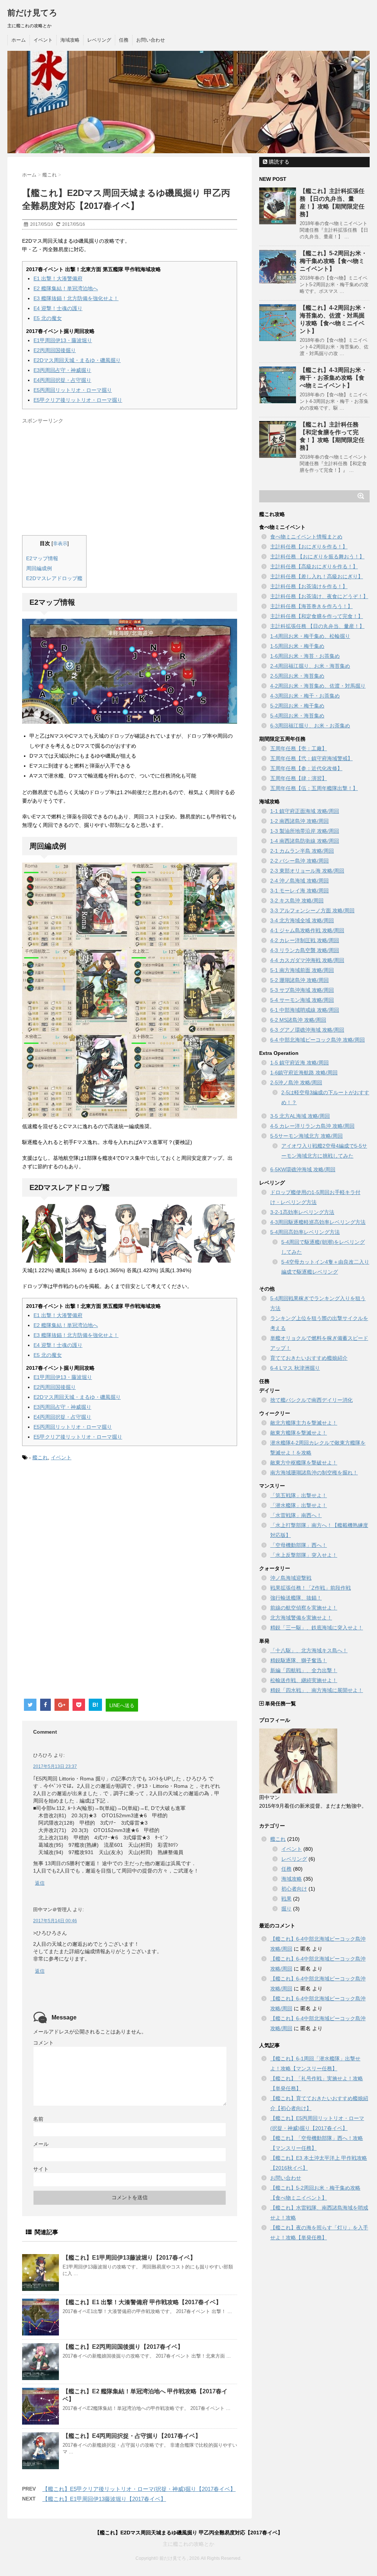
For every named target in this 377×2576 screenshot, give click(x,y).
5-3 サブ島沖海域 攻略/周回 (302, 990)
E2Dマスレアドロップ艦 (54, 578)
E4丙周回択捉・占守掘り (62, 380)
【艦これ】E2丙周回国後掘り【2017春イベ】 (123, 2347)
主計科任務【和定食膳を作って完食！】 (317, 616)
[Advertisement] (84, 478)
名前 (38, 2119)
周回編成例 (39, 568)
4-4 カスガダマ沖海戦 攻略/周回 (307, 960)
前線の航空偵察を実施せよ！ (304, 1608)
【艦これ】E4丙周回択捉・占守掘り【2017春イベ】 (132, 2436)
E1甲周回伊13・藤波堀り (63, 340)
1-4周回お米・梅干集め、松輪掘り (310, 636)
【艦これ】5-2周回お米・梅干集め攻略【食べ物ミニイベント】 (333, 261)
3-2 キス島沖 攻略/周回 (297, 901)
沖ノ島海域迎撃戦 (291, 1578)
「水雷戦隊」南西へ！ (296, 1515)
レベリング (99, 40)
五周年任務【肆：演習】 (299, 778)
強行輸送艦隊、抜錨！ (296, 1598)
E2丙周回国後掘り (55, 350)
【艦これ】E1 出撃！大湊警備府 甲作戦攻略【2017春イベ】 (142, 2302)
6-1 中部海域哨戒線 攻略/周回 (305, 1010)
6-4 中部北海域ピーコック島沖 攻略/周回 (318, 1040)
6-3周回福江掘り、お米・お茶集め (310, 726)
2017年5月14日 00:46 (55, 1921)
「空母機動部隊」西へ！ (299, 1545)
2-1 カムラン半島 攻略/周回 (302, 851)
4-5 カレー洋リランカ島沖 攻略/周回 (312, 1126)
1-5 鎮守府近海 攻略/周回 (300, 1063)
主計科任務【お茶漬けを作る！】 (309, 586)
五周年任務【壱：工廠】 (299, 748)
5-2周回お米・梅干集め (297, 706)
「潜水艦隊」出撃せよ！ (299, 1505)
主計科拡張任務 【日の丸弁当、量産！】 (317, 626)
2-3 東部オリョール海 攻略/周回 (307, 871)
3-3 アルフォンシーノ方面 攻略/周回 (312, 910)
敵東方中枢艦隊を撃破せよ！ (304, 1463)
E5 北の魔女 (48, 318)
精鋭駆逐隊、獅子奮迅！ (299, 1660)
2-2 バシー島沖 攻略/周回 (300, 861)
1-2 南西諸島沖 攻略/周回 (300, 821)
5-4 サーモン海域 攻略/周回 (302, 1000)
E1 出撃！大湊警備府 (58, 278)
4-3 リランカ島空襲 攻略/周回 (305, 950)
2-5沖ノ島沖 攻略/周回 (296, 1082)
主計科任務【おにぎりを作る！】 (309, 547)
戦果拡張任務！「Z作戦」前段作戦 (311, 1588)
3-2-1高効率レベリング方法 (302, 1212)
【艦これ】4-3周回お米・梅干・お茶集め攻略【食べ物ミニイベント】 (333, 378)
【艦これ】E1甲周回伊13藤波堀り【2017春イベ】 (129, 2258)
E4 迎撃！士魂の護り (58, 308)
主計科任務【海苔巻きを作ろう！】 (311, 606)
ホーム (19, 40)
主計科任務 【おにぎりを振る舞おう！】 (317, 557)
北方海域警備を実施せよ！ (301, 1618)
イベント (43, 40)
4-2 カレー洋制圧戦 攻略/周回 (305, 940)
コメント (43, 2043)
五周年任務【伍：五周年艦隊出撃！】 (314, 788)
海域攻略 (70, 40)
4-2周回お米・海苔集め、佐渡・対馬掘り (318, 686)
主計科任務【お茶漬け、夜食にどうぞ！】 (319, 596)
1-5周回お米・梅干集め (297, 646)
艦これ (40, 1457)
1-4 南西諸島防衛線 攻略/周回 (305, 841)
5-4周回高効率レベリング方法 (305, 1232)
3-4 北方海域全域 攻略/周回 (302, 920)
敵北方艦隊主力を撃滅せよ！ (304, 1423)
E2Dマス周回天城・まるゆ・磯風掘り (77, 360)
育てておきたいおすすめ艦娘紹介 (309, 1358)
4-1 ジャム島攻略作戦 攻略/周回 (307, 930)
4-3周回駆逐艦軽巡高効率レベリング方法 (318, 1222)
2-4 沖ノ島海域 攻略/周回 (300, 881)
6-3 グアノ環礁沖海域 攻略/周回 (307, 1030)
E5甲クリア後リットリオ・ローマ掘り (78, 400)
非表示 (60, 544)
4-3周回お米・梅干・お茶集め (305, 696)
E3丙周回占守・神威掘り (62, 370)
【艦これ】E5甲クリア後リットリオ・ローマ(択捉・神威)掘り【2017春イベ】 (139, 2489)
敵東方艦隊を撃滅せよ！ (299, 1433)
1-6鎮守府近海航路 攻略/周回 (304, 1073)
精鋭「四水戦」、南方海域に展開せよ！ (317, 1690)
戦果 (286, 1899)
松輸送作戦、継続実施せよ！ (304, 1680)
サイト (41, 2169)
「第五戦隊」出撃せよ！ (299, 1495)
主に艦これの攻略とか (188, 2544)
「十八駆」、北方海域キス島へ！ (309, 1650)
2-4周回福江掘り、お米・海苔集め (310, 666)
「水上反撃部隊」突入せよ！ (304, 1555)
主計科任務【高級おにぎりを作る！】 (314, 566)
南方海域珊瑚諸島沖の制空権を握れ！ (314, 1473)
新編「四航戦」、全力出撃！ (304, 1670)
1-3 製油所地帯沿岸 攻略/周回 (305, 831)
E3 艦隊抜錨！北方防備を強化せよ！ (76, 298)
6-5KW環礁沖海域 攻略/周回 (303, 1169)
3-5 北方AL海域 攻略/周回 (300, 1116)
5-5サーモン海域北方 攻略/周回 (306, 1136)
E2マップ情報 (42, 558)
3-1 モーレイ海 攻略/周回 (300, 891)
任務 (124, 40)
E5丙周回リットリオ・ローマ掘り (73, 390)
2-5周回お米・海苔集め (297, 676)
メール (41, 2144)
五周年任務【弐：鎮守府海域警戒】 (311, 758)
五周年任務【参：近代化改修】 (306, 768)
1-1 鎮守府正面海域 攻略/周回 (305, 811)
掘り (286, 1909)
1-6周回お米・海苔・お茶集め (305, 656)
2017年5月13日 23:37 (55, 1766)
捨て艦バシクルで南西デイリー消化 (311, 1400)
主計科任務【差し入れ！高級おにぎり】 (317, 576)
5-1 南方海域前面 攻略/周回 (302, 970)
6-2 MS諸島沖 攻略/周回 (298, 1020)
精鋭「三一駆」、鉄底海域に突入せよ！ (317, 1628)
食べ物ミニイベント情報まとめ (306, 537)
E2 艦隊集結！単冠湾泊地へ (66, 288)
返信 (40, 1883)
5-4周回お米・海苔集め (297, 716)
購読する (278, 162)
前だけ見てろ (32, 13)
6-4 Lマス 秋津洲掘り (295, 1368)
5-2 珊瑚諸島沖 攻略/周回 (300, 980)
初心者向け (294, 1889)
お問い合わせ (151, 40)
